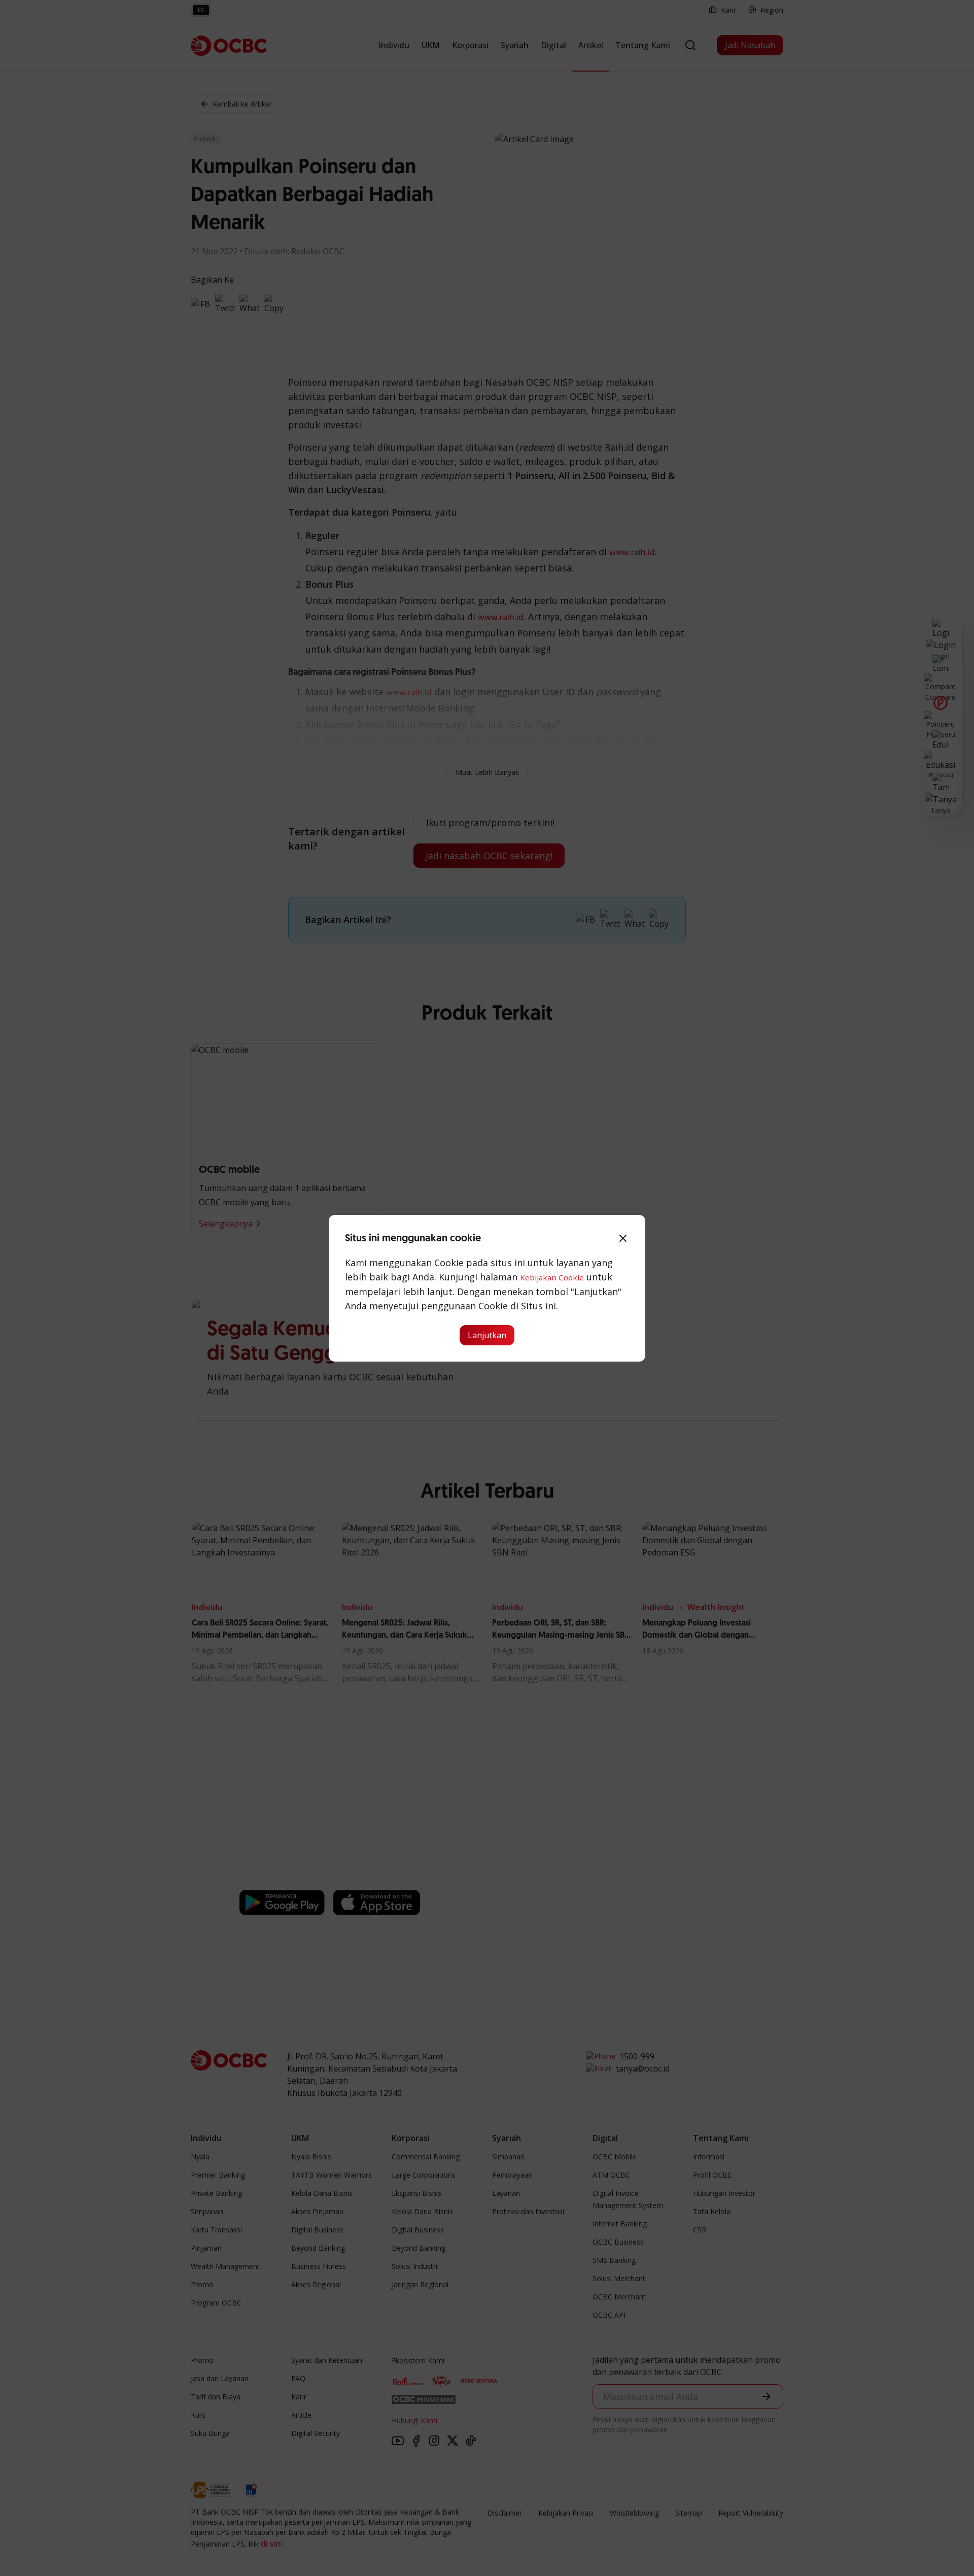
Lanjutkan (487, 1335)
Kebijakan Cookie (552, 1277)
